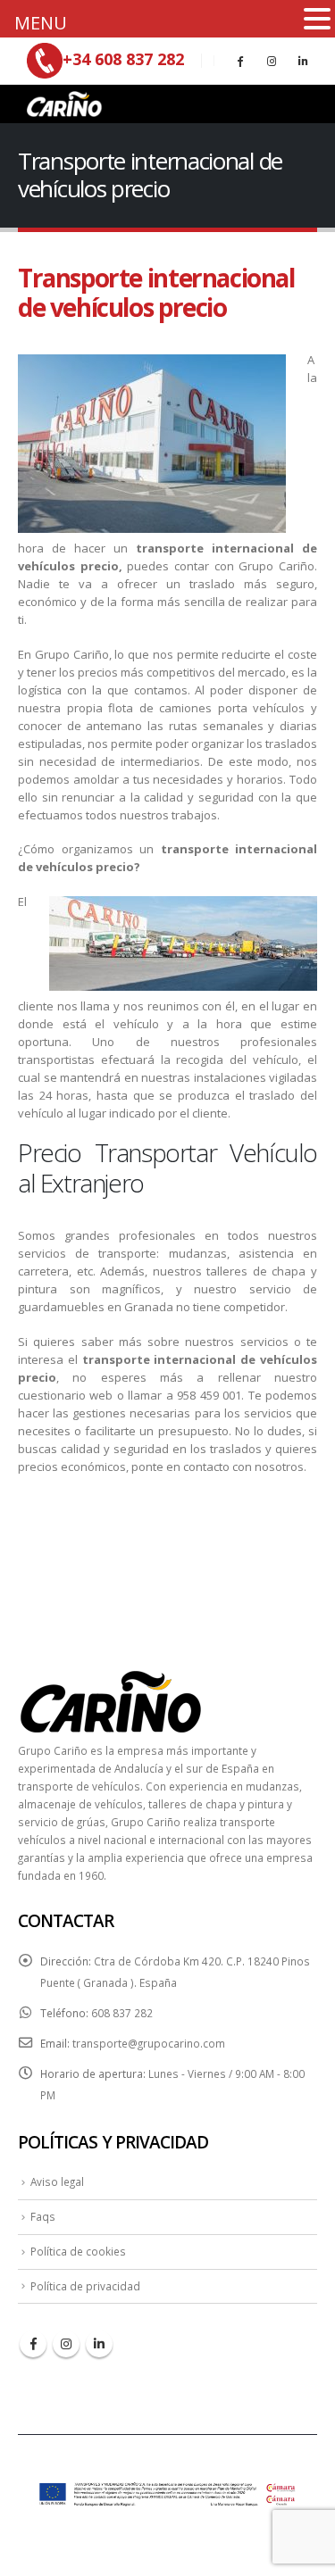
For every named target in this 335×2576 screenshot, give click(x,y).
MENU (41, 23)
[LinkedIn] (303, 61)
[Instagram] (272, 61)
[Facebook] (240, 61)
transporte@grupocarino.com (149, 2043)
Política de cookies (78, 2251)
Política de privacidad (85, 2286)
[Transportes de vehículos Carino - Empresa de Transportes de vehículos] (63, 104)
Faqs (43, 2216)
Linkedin (99, 2344)
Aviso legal (57, 2181)
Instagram (66, 2344)
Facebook (33, 2344)
